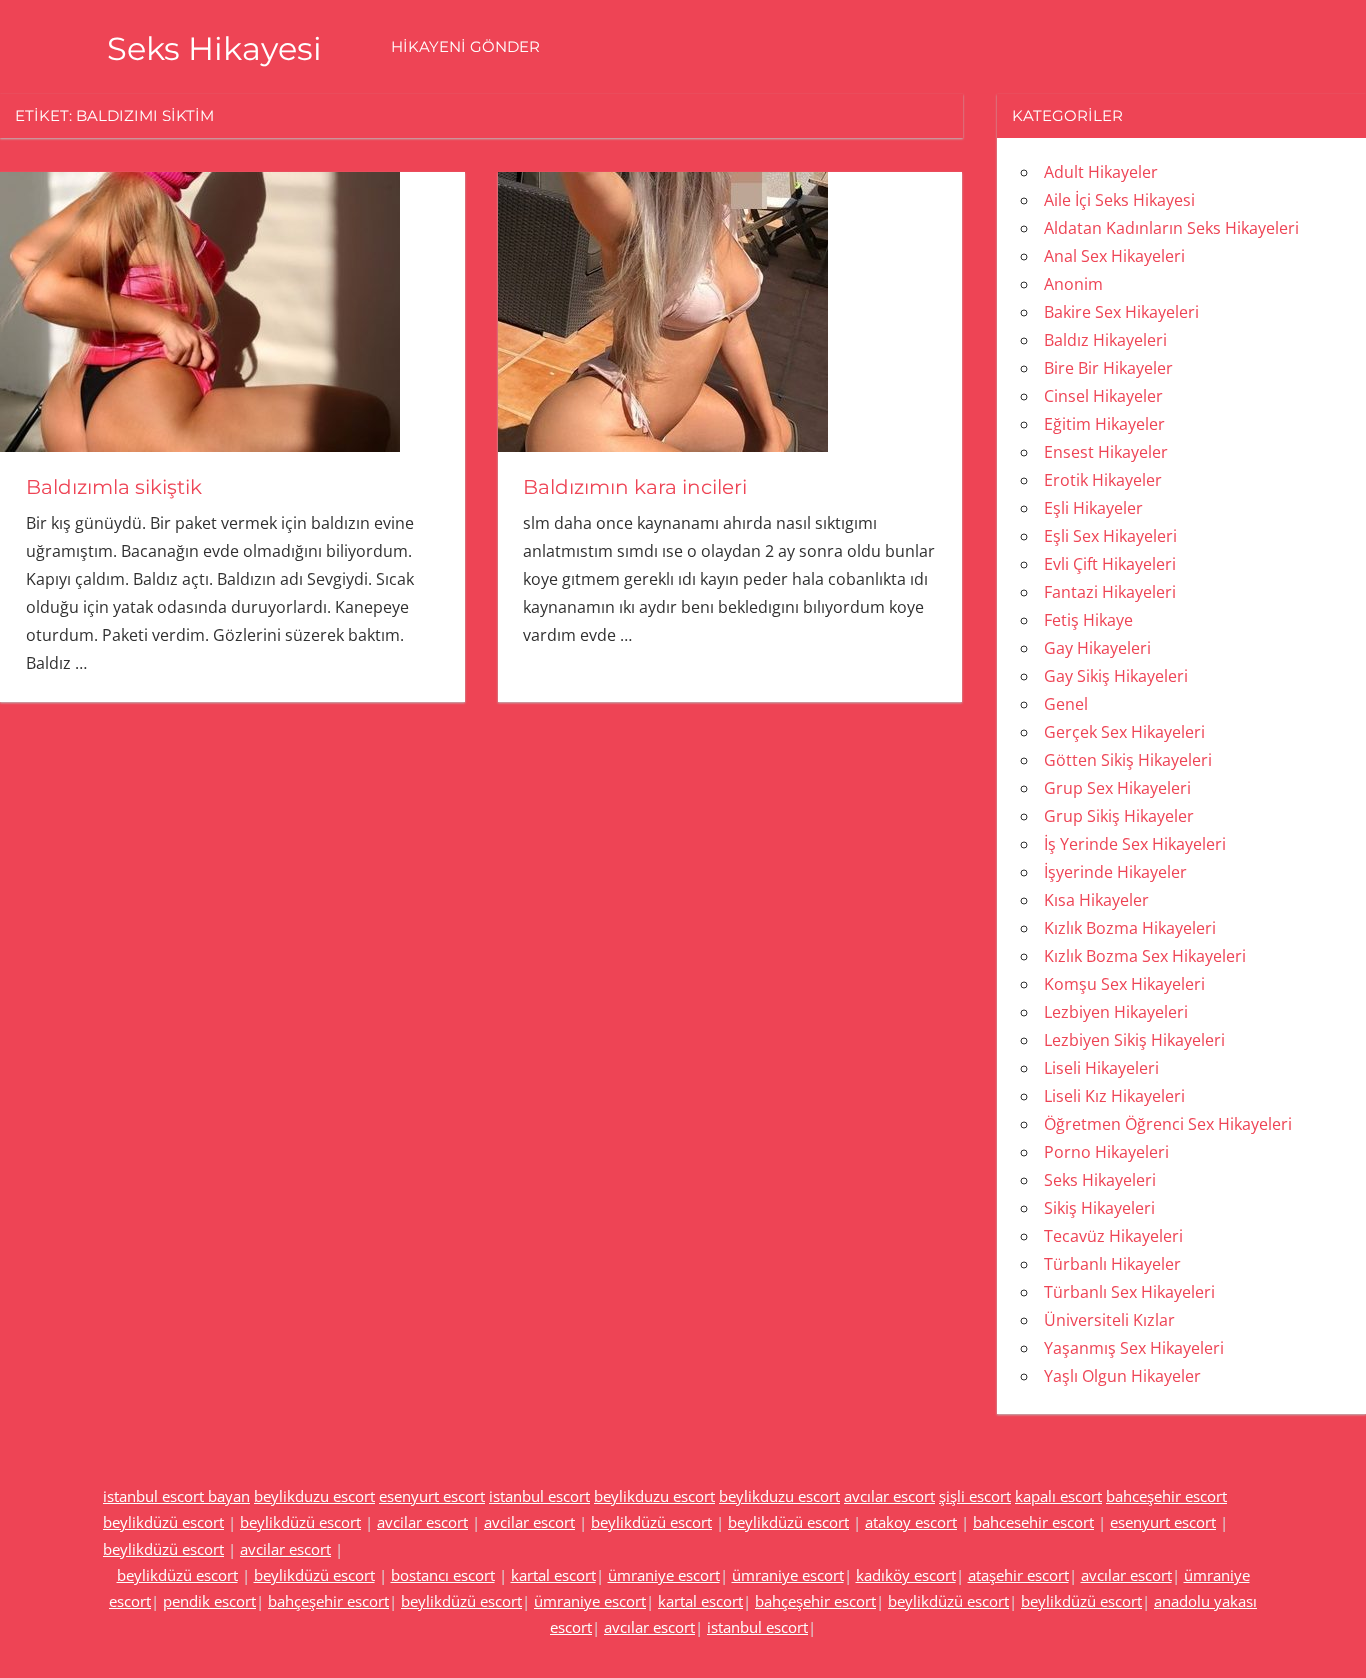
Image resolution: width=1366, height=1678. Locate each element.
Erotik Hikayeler (1103, 480)
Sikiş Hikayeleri (1099, 1208)
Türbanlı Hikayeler (1112, 1264)
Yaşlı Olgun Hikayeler (1122, 1376)
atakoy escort (911, 1522)
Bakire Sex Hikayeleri (1121, 312)
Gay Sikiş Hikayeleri (1116, 676)
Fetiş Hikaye (1088, 620)
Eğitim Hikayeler (1104, 424)
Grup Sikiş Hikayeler (1119, 816)
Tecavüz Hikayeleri (1113, 1236)
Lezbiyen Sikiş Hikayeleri (1134, 1040)
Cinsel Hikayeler (1103, 396)
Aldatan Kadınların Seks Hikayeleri (1171, 228)
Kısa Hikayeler (1096, 900)
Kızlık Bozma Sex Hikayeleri (1145, 956)
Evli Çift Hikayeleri (1110, 564)
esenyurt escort (432, 1496)
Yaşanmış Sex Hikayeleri (1134, 1348)
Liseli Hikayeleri (1101, 1068)
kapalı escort (1058, 1496)
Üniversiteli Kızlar (1109, 1320)
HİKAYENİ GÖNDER (465, 46)
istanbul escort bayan (176, 1496)
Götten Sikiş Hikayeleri (1128, 760)
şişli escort (975, 1496)
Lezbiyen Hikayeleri (1116, 1012)
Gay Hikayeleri (1097, 648)
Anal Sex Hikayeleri (1114, 256)
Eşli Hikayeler (1093, 508)
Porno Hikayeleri (1106, 1152)
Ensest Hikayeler (1106, 452)
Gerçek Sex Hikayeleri (1124, 732)
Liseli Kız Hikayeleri (1114, 1096)
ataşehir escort (1018, 1575)
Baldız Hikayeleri (1105, 340)
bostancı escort (443, 1575)
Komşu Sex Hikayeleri (1124, 984)
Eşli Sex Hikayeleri (1110, 536)
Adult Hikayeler (1101, 172)
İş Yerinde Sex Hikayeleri (1135, 844)
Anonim (1073, 284)
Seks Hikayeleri (1100, 1180)
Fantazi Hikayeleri (1110, 592)
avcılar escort (889, 1496)
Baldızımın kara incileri (635, 487)
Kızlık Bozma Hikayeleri (1130, 928)
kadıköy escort (906, 1575)
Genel (1066, 704)
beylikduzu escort (314, 1496)
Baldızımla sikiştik (114, 487)
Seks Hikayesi (214, 48)
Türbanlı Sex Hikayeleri (1129, 1292)
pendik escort (209, 1601)
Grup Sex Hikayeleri (1117, 788)
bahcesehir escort (1033, 1522)
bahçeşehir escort (328, 1601)
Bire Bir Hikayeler (1108, 368)
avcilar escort (422, 1522)
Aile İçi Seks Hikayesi (1119, 200)
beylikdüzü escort (163, 1522)
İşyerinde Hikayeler (1115, 872)
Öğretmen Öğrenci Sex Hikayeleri (1168, 1124)
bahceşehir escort (1166, 1496)
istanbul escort (539, 1496)
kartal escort (553, 1575)
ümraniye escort (664, 1575)
